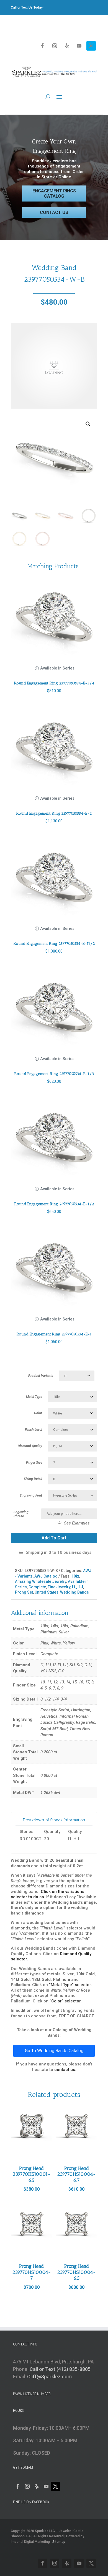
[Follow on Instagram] (55, 46)
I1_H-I (78, 1587)
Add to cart (54, 1538)
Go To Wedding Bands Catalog (54, 2051)
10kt (75, 1576)
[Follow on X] (91, 46)
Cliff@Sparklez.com (49, 2377)
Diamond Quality (30, 1446)
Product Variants (41, 1376)
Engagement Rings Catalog (54, 193)
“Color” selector (65, 2001)
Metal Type (34, 1397)
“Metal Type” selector (70, 1985)
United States (47, 1592)
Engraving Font (31, 1495)
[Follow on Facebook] (42, 46)
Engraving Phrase (21, 1514)
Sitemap (59, 2542)
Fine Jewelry (59, 1587)
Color (38, 1413)
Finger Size (34, 1463)
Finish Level (34, 1430)
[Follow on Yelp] (67, 46)
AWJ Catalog (46, 1576)
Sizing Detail (33, 1479)
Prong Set (24, 1592)
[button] (88, 424)
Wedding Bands (74, 1592)
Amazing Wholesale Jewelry (41, 1581)
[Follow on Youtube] (79, 46)
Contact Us (54, 212)
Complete (37, 1587)
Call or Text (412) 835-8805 (60, 2369)
